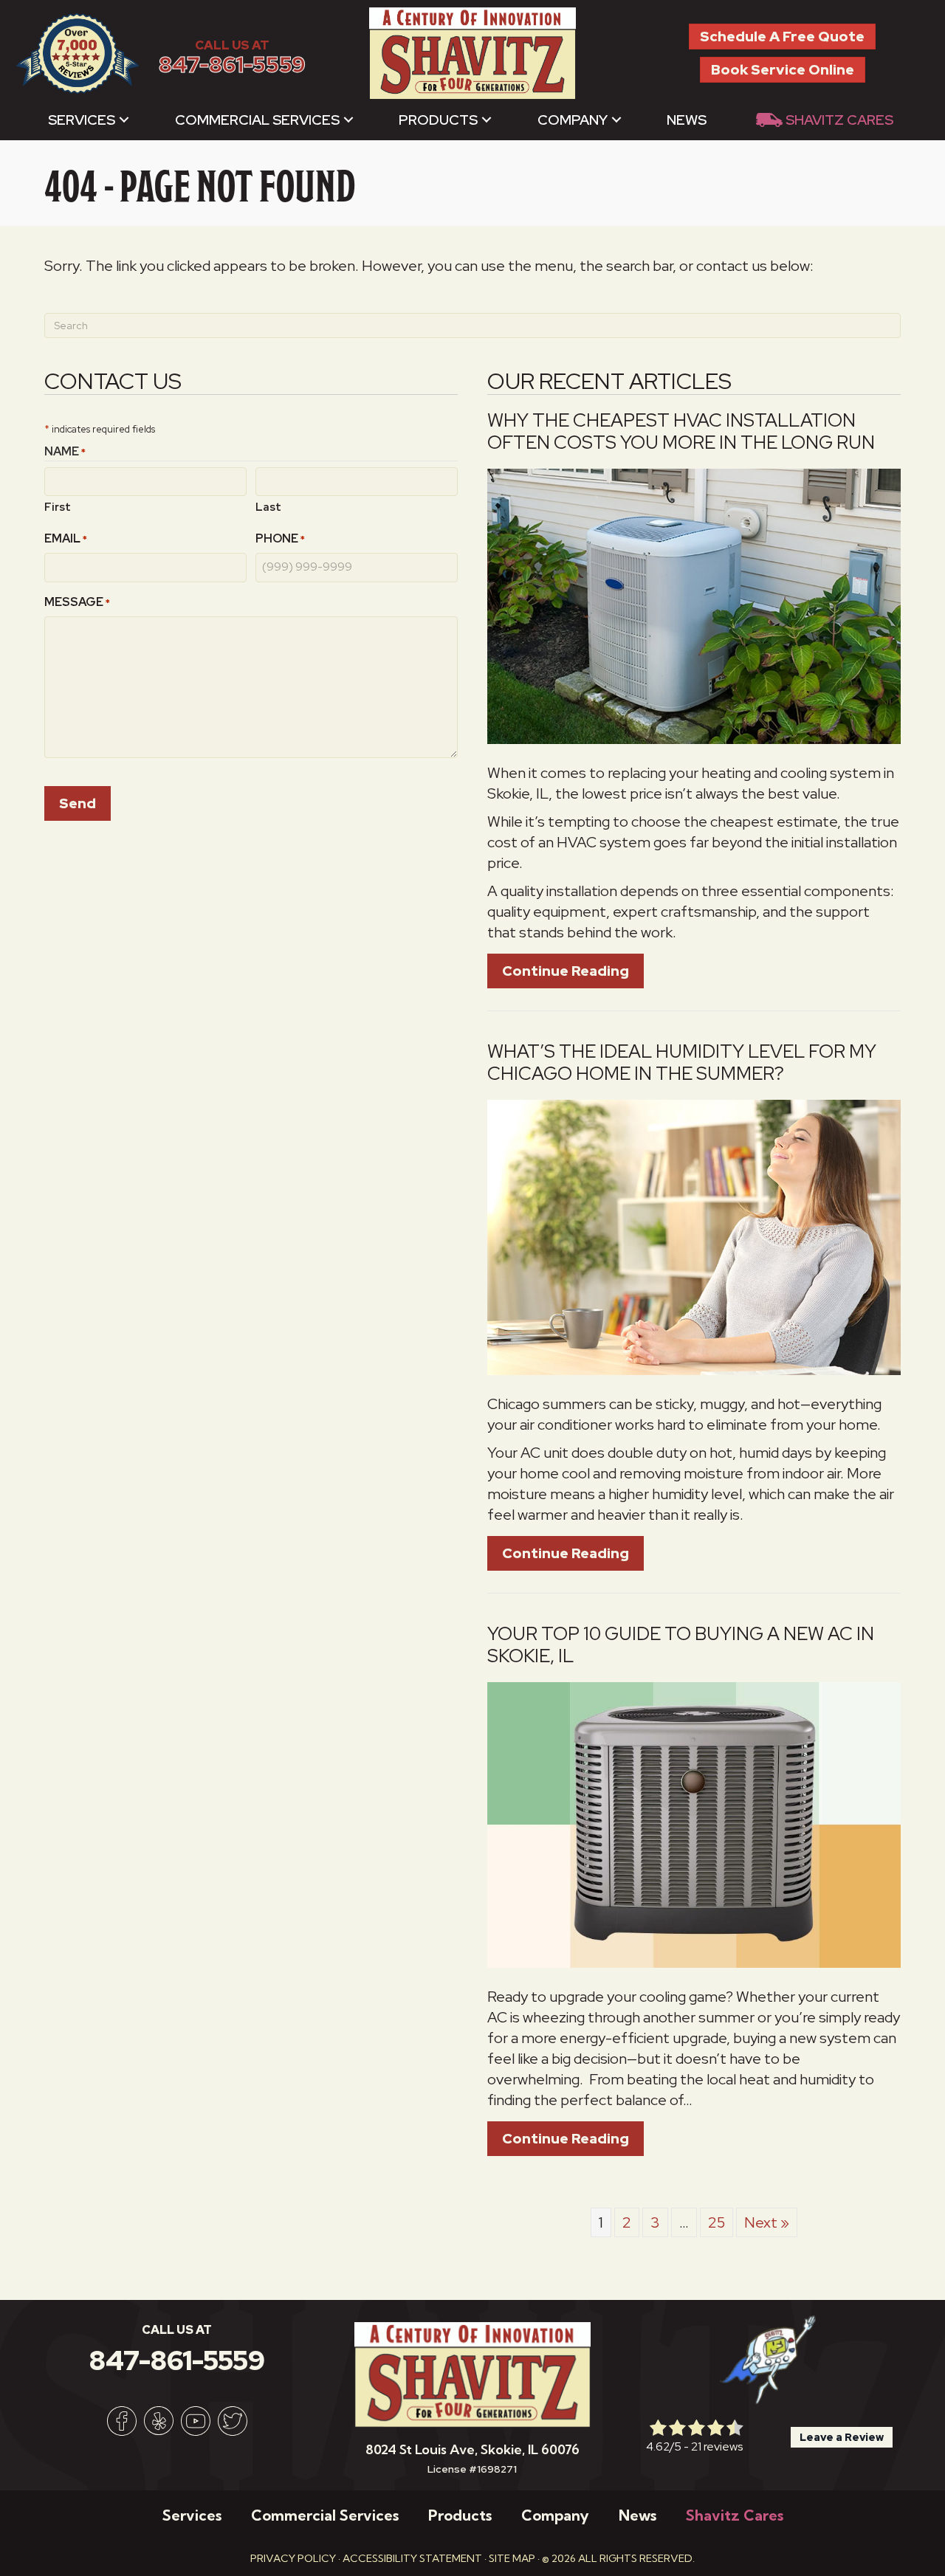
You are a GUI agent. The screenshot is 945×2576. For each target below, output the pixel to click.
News (687, 120)
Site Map (512, 2558)
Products (438, 120)
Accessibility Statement (412, 2558)
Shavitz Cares (839, 120)
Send (78, 803)
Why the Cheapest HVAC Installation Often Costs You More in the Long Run (681, 431)
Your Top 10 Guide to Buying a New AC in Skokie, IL (681, 1645)
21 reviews (717, 2446)
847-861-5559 (232, 65)
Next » (767, 2222)
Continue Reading (573, 971)
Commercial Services (257, 120)
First (58, 507)
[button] (124, 120)
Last (268, 507)
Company (573, 120)
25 (717, 2222)
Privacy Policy (293, 2558)
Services (82, 120)
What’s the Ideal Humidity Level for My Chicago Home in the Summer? (682, 1063)
